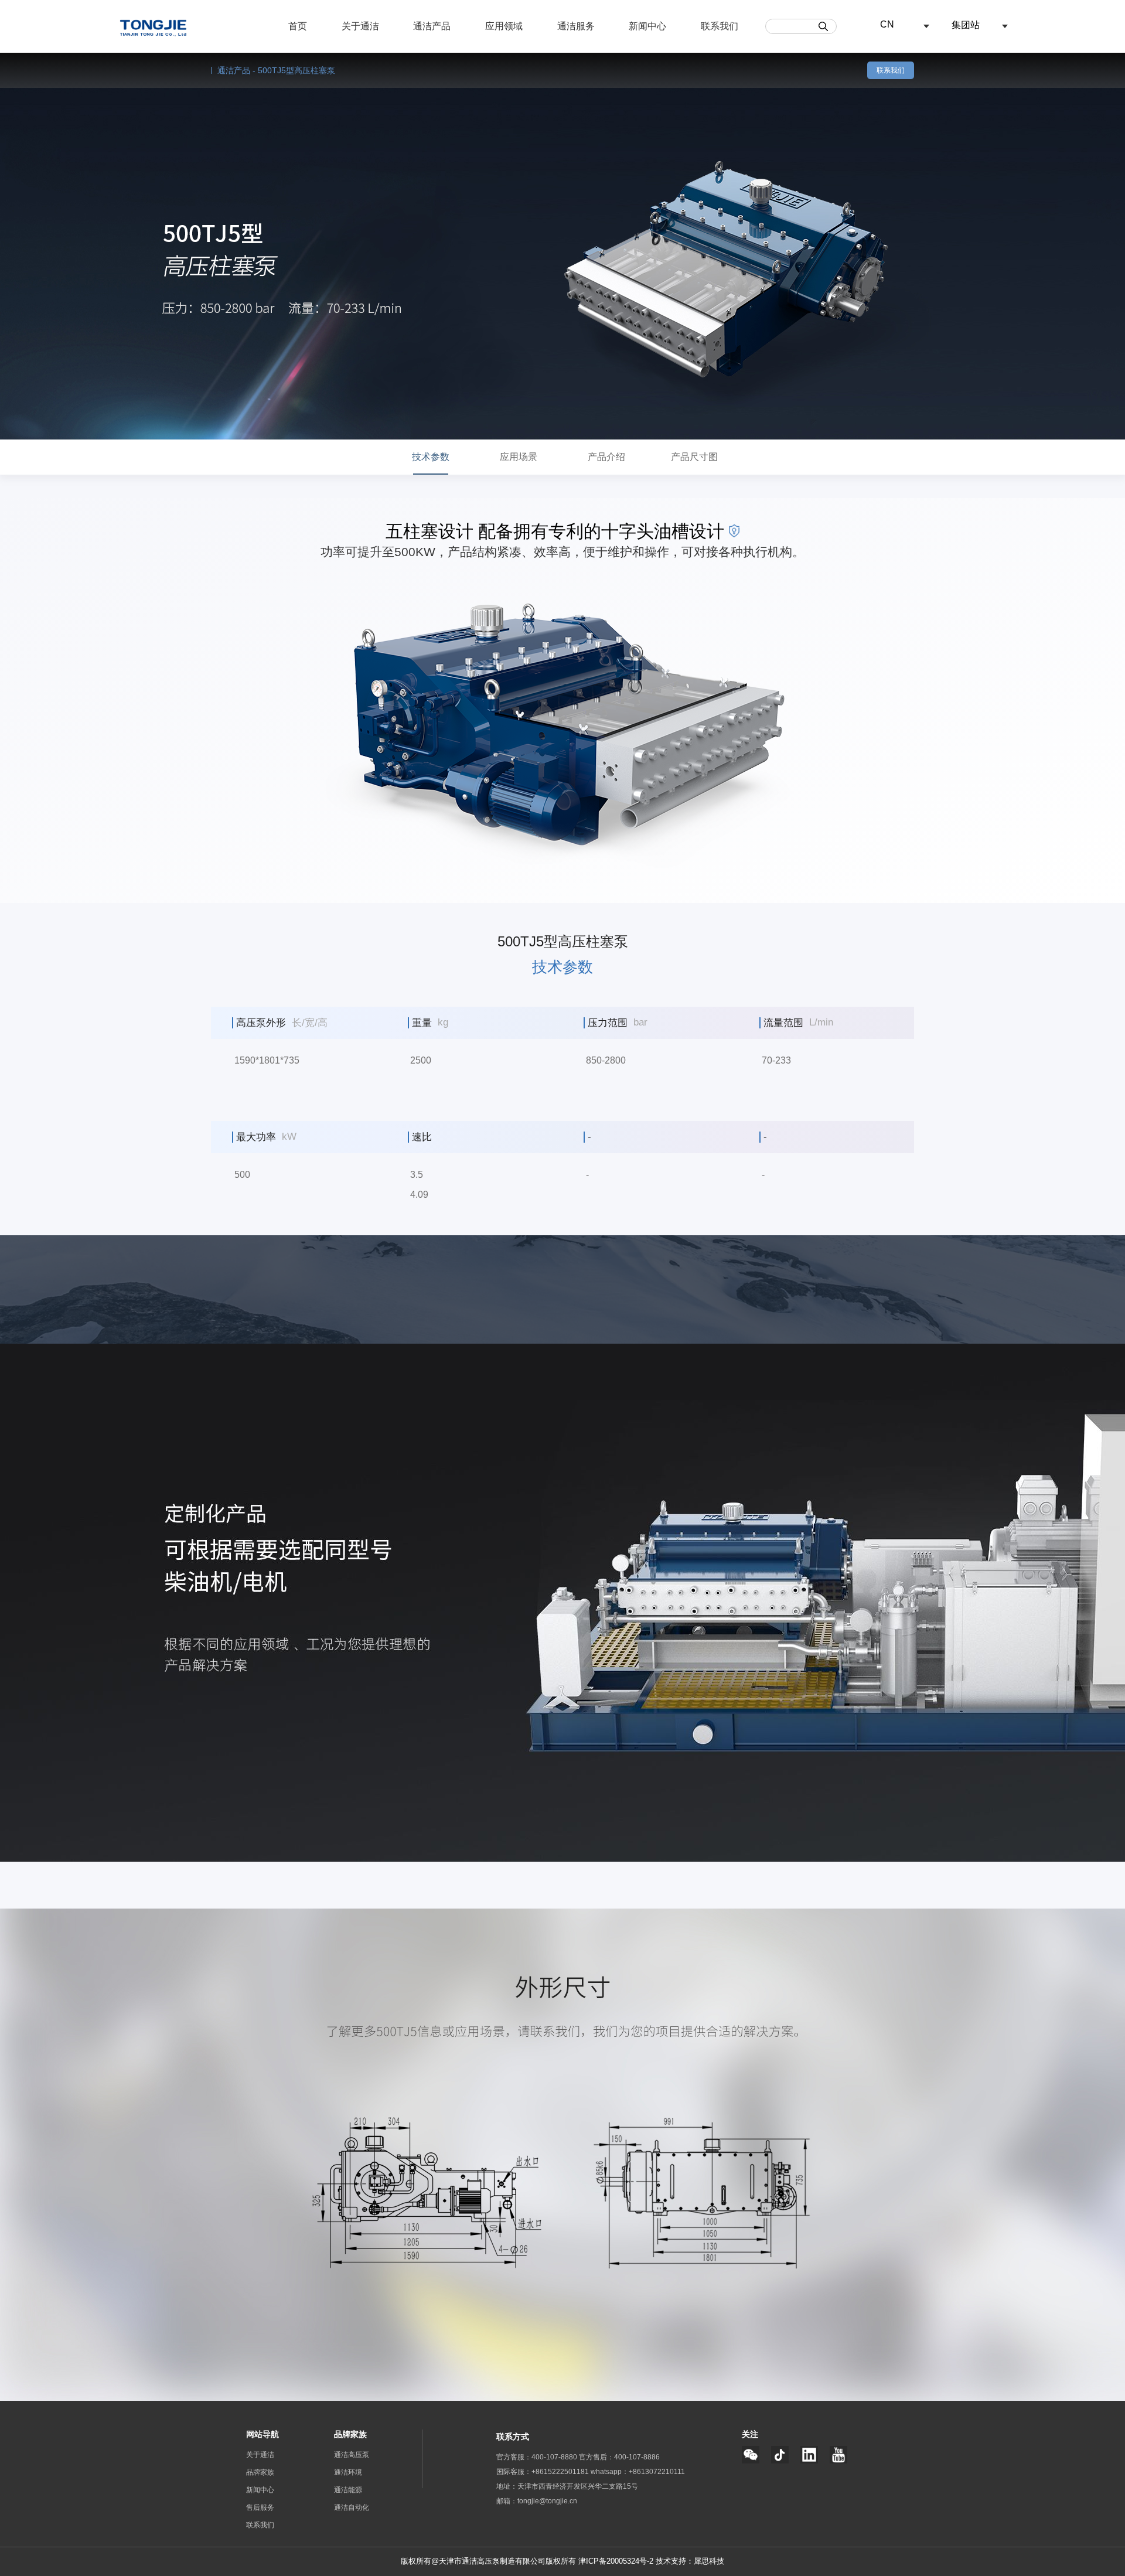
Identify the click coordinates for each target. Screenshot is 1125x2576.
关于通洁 (260, 2455)
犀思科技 (709, 2561)
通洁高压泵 (352, 2455)
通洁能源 (348, 2490)
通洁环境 (348, 2472)
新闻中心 (260, 2490)
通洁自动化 (352, 2507)
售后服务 (260, 2507)
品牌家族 (260, 2472)
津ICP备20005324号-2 (616, 2561)
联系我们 (891, 70)
